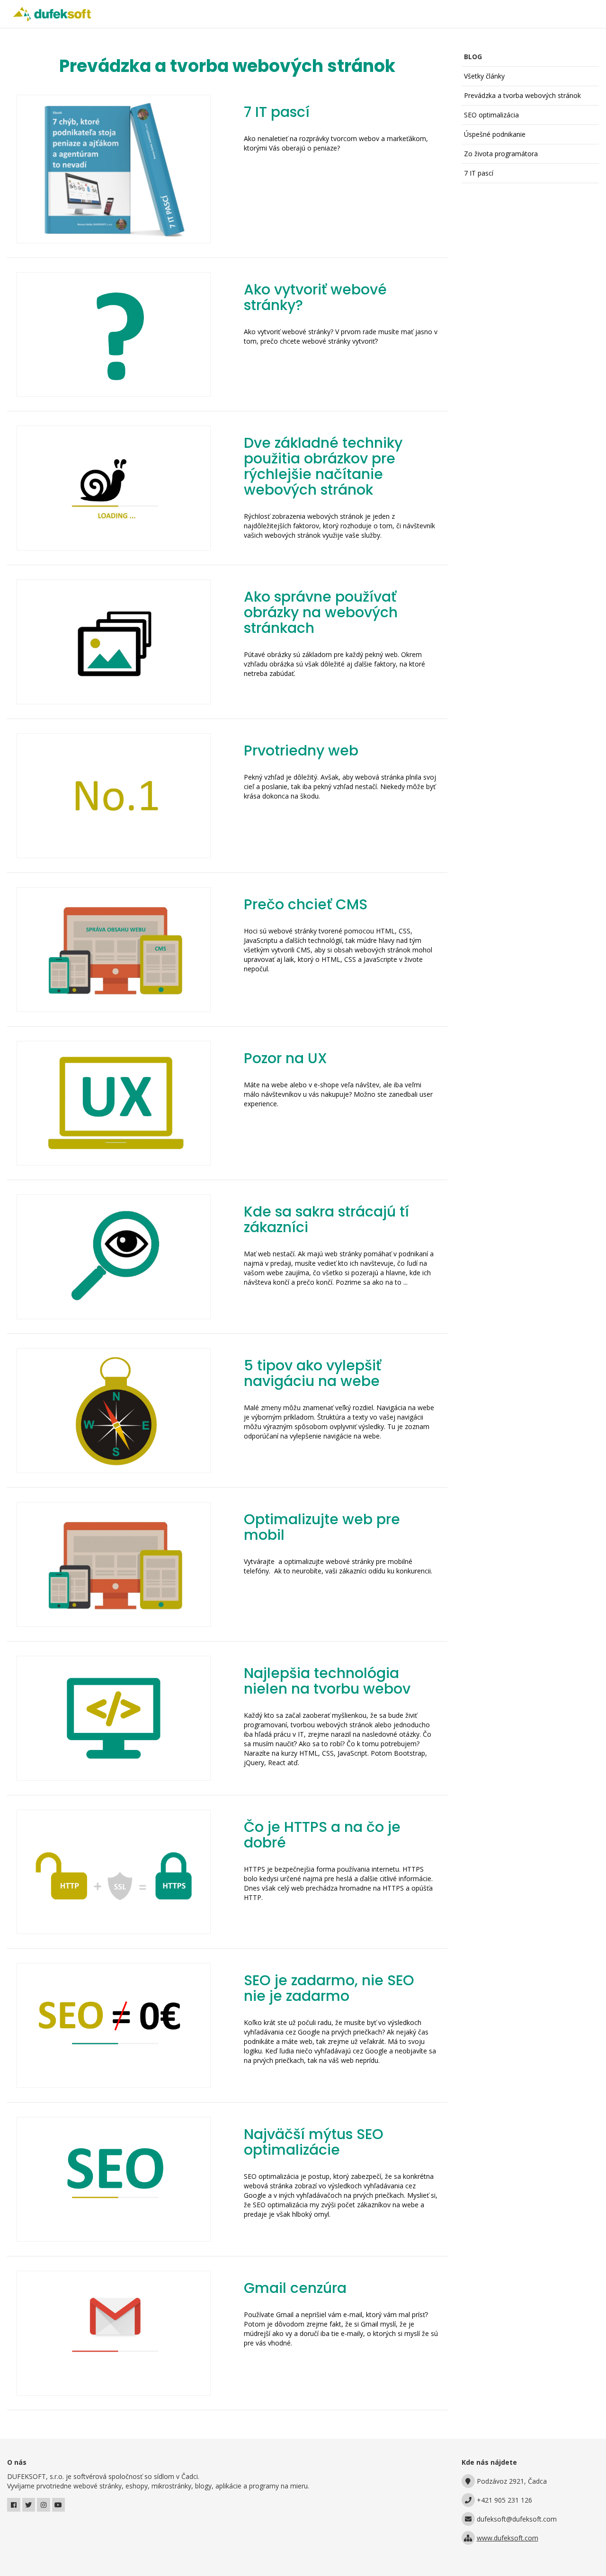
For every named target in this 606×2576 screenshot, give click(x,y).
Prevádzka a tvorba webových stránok (522, 95)
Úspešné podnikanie (495, 134)
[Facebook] (14, 2505)
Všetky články (484, 76)
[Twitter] (29, 2505)
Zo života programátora (501, 154)
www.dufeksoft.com (508, 2538)
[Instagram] (44, 2505)
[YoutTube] (59, 2505)
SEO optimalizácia (491, 115)
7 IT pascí (479, 173)
